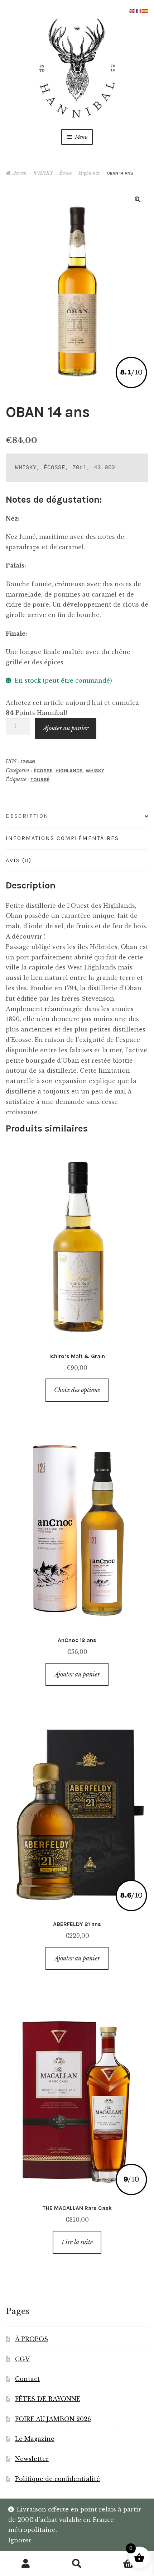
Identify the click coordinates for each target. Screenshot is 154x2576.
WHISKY (43, 173)
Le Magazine (35, 2439)
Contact (27, 2379)
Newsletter (32, 2459)
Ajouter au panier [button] (77, 1674)
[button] (138, 199)
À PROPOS (32, 2339)
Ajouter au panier (66, 728)
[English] (133, 10)
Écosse (66, 173)
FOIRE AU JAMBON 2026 (53, 2419)
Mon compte (26, 2564)
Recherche (77, 2564)
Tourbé (40, 780)
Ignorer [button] (20, 2540)
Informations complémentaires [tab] (62, 838)
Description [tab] (27, 816)
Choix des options (77, 1390)
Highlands (89, 173)
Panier (119, 2558)
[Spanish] (145, 10)
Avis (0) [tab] (19, 860)
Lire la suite (77, 2242)
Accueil (20, 173)
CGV (22, 2359)
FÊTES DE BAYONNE (48, 2399)
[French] (139, 10)
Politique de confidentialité (57, 2479)
